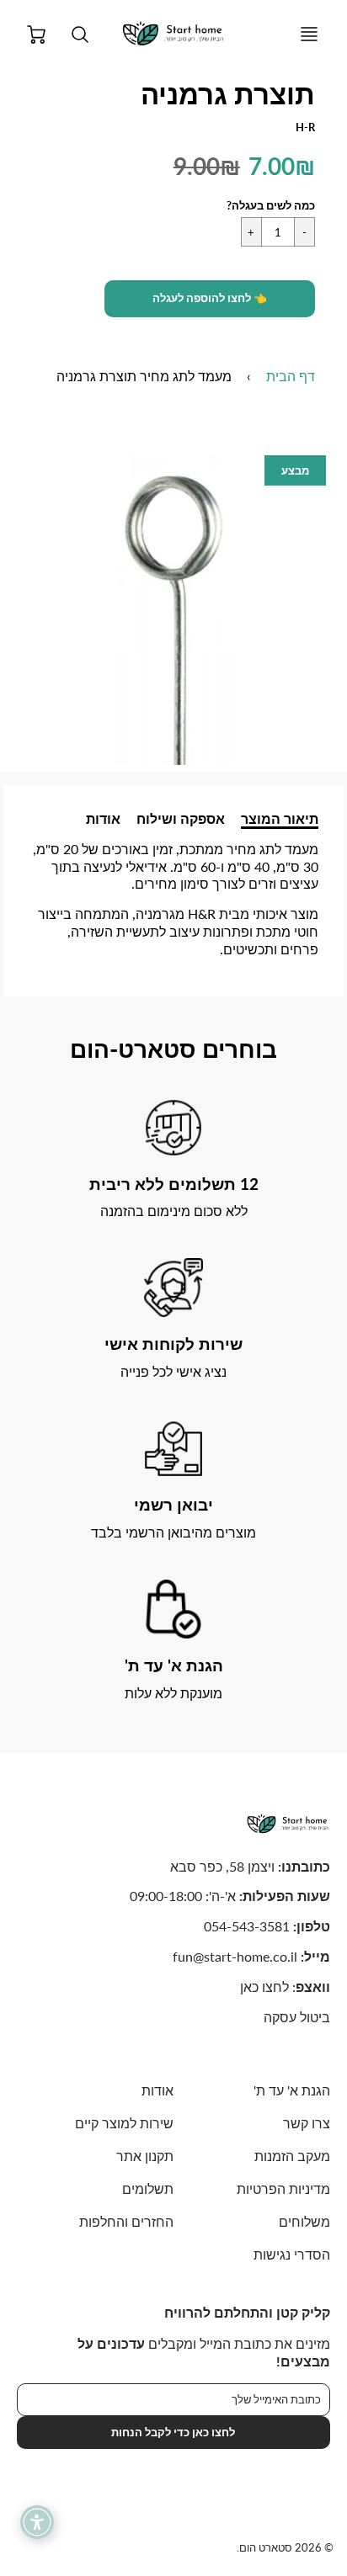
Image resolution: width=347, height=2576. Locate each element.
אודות (103, 818)
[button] (210, 299)
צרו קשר (307, 2123)
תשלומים (148, 2188)
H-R (305, 127)
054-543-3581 (247, 1926)
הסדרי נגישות (292, 2254)
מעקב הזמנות (292, 2156)
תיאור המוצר (280, 818)
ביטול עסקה (297, 2017)
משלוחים (304, 2221)
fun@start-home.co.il (235, 1956)
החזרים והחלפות (126, 2221)
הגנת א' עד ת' (292, 2090)
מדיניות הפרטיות (283, 2188)
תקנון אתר (145, 2156)
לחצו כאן (264, 1986)
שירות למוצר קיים (124, 2123)
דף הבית (291, 376)
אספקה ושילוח (181, 818)
